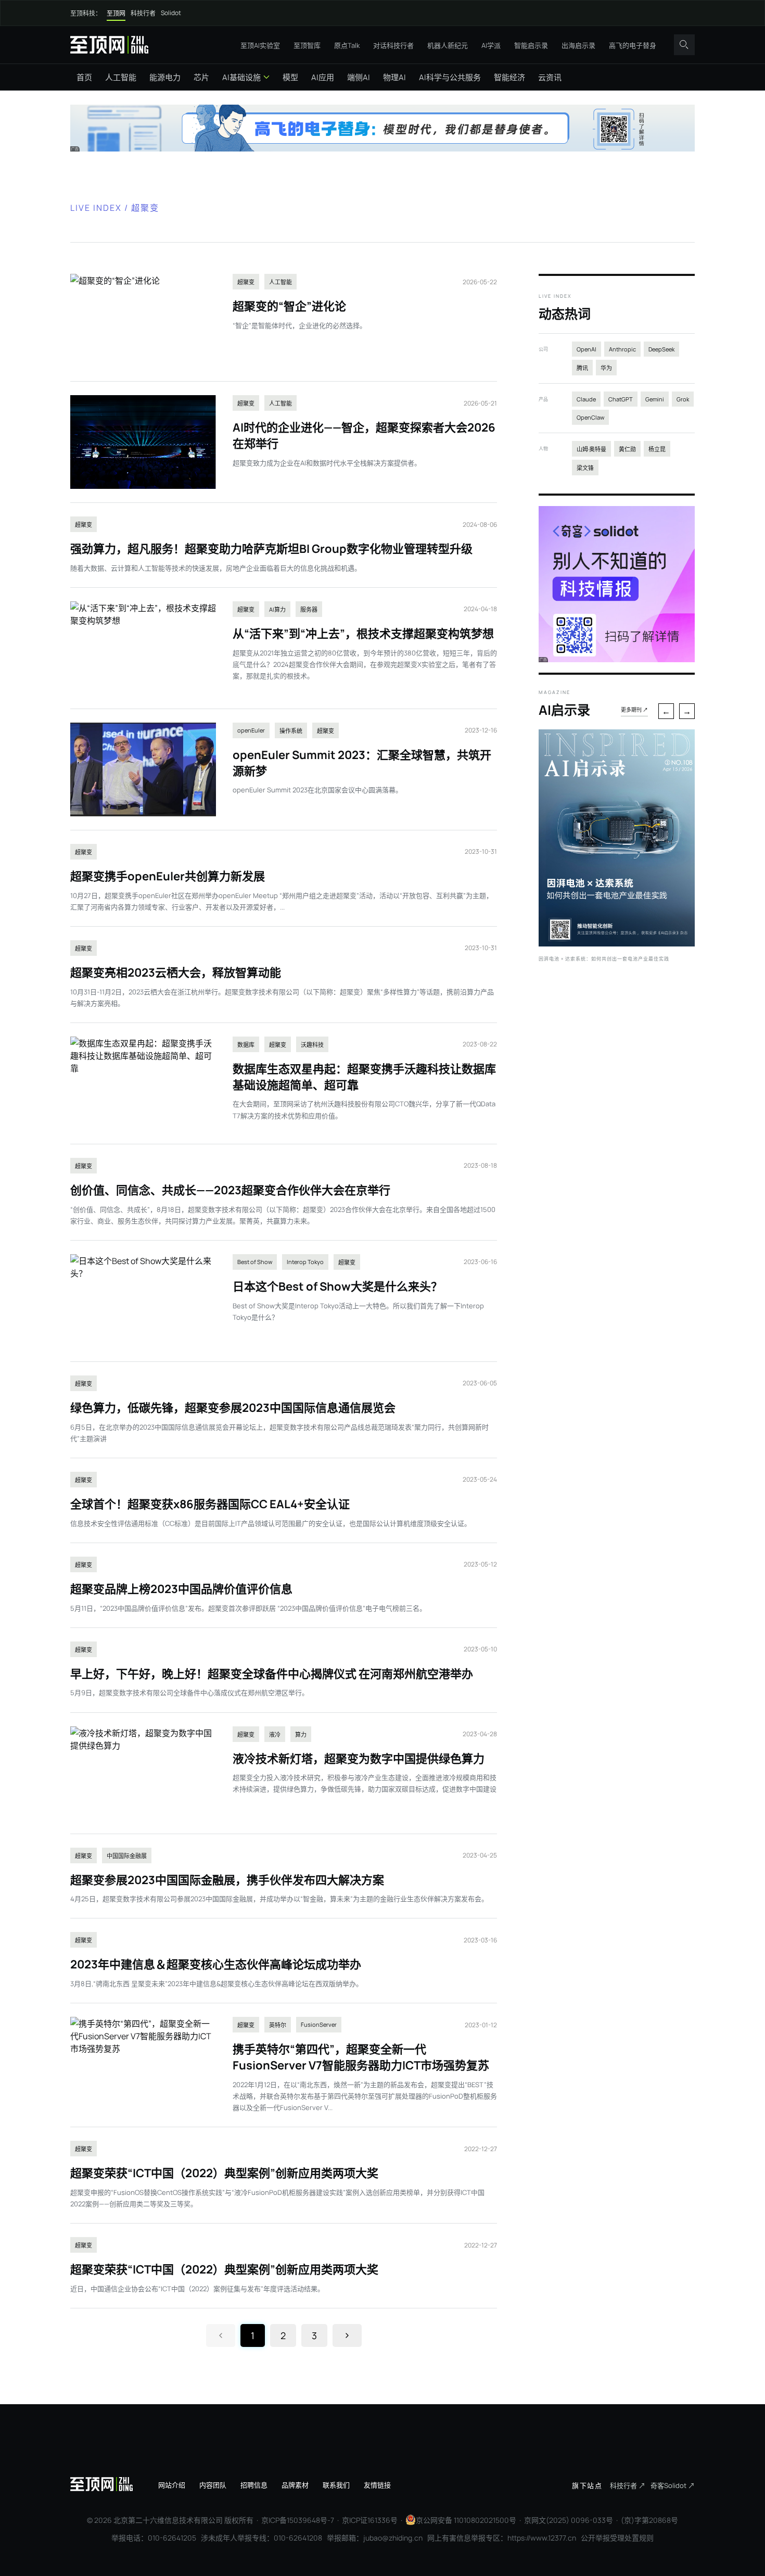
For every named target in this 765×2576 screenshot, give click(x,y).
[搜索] (684, 45)
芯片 (201, 77)
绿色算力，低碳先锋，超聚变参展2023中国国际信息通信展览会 (233, 1408)
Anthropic (622, 349)
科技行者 (143, 13)
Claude (586, 399)
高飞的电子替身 (633, 45)
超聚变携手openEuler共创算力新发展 (168, 876)
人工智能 (121, 77)
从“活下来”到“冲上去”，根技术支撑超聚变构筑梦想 (363, 634)
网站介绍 (172, 2485)
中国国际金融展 (127, 1856)
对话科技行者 (393, 45)
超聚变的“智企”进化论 (289, 306)
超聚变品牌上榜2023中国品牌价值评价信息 (181, 1589)
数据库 (246, 1045)
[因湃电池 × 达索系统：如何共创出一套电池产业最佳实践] (617, 943)
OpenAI (586, 349)
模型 (290, 77)
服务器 (309, 609)
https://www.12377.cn (542, 2538)
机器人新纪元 (448, 45)
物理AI (394, 77)
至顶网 (116, 13)
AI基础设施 (241, 77)
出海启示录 (578, 45)
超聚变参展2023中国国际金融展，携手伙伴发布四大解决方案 (227, 1880)
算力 (301, 1734)
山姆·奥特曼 (591, 449)
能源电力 (165, 77)
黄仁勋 (627, 449)
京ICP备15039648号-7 (298, 2520)
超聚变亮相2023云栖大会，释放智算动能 (176, 973)
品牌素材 (295, 2485)
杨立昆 (657, 449)
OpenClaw (590, 417)
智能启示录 (531, 45)
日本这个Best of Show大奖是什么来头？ (337, 1286)
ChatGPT (621, 399)
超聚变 (246, 282)
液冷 (275, 1734)
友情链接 (377, 2485)
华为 (606, 368)
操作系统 (291, 731)
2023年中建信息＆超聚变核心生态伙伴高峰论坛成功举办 (216, 1964)
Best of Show (255, 1262)
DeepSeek (661, 349)
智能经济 (509, 77)
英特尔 (278, 2025)
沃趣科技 (312, 1045)
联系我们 (336, 2485)
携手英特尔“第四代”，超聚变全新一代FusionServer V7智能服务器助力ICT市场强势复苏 (361, 2057)
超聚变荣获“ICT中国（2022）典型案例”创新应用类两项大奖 (224, 2173)
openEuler (251, 730)
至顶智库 (307, 45)
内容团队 (213, 2485)
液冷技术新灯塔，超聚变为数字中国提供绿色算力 (359, 1759)
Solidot (171, 13)
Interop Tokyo (305, 1262)
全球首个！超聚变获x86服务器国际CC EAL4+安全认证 (210, 1504)
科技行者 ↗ (628, 2485)
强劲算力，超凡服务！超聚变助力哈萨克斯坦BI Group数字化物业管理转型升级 (271, 549)
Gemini (655, 399)
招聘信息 (254, 2485)
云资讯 (550, 77)
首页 (84, 77)
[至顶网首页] (109, 45)
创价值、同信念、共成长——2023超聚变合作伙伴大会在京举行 (230, 1190)
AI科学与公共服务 (450, 77)
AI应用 (323, 77)
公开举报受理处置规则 (617, 2538)
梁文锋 (585, 468)
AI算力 (277, 609)
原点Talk (347, 45)
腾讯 (582, 368)
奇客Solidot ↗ (673, 2485)
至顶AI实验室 (260, 45)
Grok (683, 399)
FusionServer (319, 2024)
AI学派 (491, 45)
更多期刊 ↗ (634, 710)
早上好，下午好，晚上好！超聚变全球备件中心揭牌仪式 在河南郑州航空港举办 (272, 1674)
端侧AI (359, 77)
